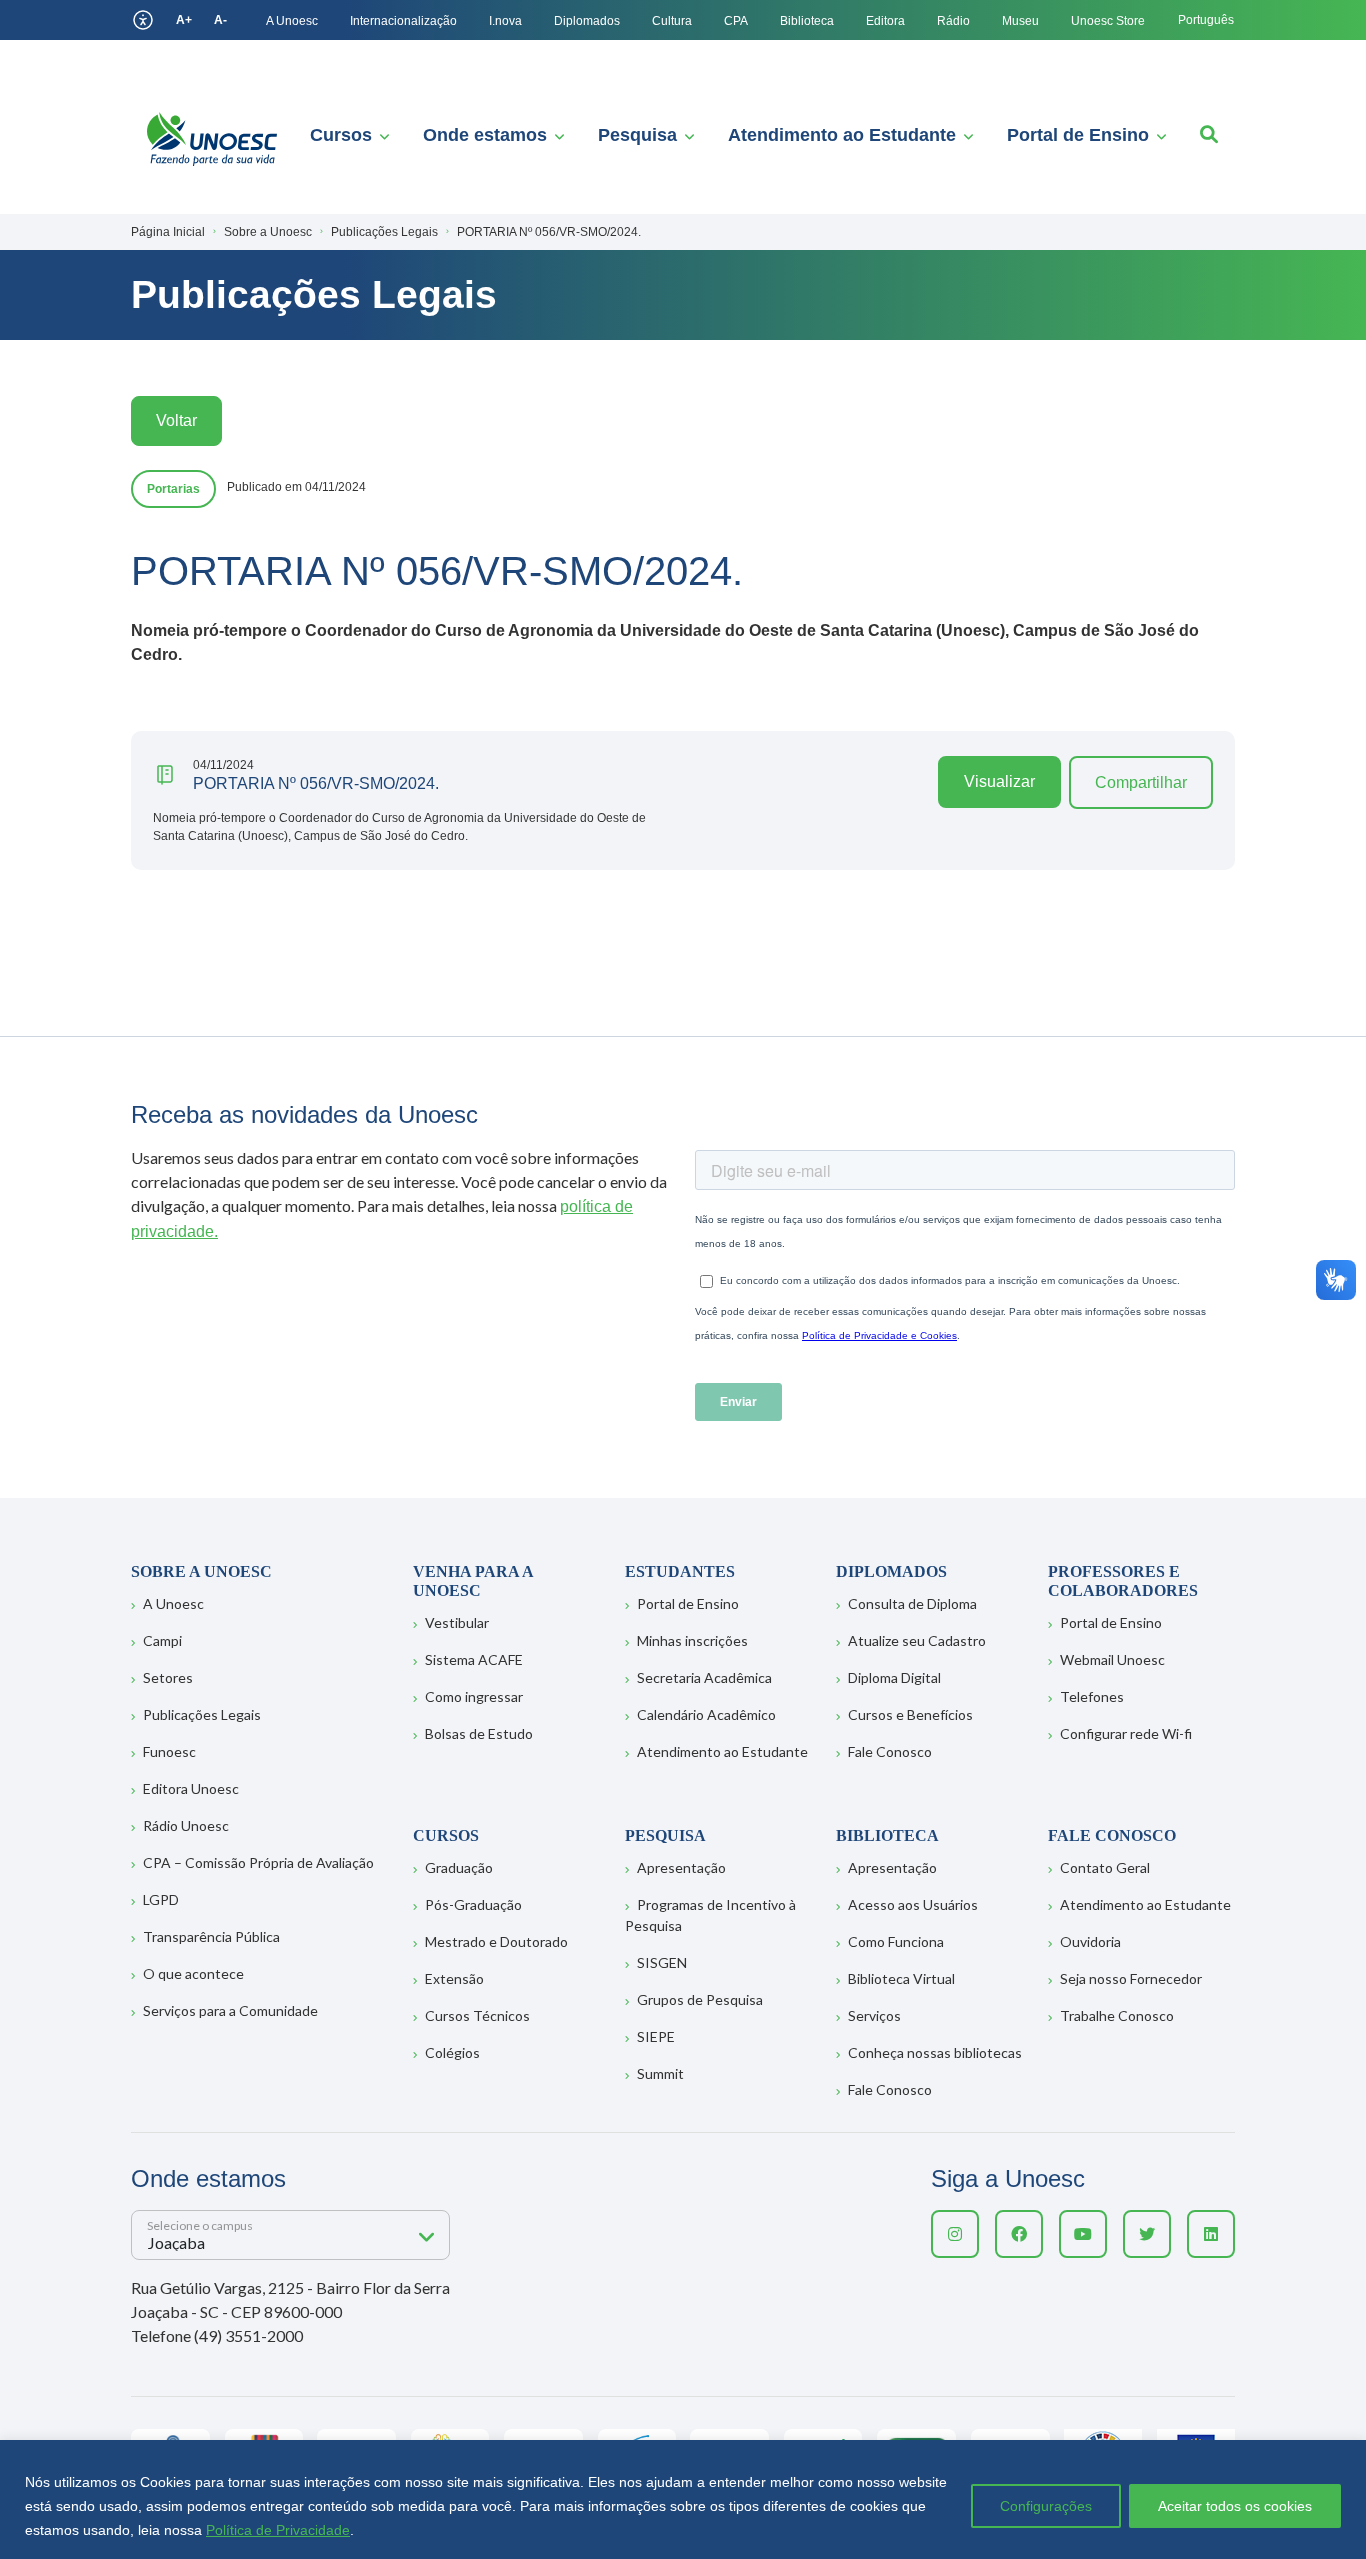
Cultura (672, 21)
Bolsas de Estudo (479, 1733)
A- (220, 20)
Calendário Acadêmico (706, 1714)
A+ (184, 20)
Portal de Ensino (1078, 135)
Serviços (874, 2015)
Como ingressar (474, 1696)
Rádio (953, 21)
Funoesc (169, 1751)
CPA (736, 21)
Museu (1020, 21)
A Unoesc (292, 21)
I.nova (505, 21)
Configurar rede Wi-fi (1126, 1733)
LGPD (161, 1899)
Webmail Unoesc (1112, 1659)
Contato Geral (1105, 1867)
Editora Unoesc (191, 1788)
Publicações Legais (202, 1714)
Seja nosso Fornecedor (1131, 1978)
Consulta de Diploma (912, 1603)
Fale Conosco (890, 1751)
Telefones (1092, 1696)
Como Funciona (896, 1941)
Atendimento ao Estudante (842, 135)
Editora (885, 21)
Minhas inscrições (692, 1640)
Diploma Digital (894, 1677)
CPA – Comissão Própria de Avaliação (258, 1862)
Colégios (452, 2052)
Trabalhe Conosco (1117, 2015)
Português (1206, 20)
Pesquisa (637, 135)
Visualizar (999, 781)
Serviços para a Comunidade (230, 2010)
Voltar (176, 420)
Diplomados (587, 21)
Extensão (454, 1978)
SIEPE (656, 2036)
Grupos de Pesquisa (700, 1999)
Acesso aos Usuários (913, 1904)
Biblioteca (807, 21)
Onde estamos (485, 135)
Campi (162, 1640)
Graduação (459, 1867)
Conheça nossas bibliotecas (935, 2052)
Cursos (341, 135)
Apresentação (681, 1867)
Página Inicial (168, 232)
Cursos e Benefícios (910, 1714)
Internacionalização (403, 21)
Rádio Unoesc (186, 1825)
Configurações (1046, 2506)
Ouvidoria (1090, 1941)
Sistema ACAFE (474, 1659)
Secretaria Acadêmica (704, 1677)
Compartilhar (1141, 782)
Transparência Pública (211, 1936)
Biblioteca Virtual (901, 1978)
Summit (660, 2073)
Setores (168, 1677)
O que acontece (193, 1973)
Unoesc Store (1108, 21)
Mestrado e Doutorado (496, 1941)
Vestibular (457, 1622)
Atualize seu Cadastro (917, 1640)
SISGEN (662, 1962)
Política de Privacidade (278, 2530)
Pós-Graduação (473, 1904)
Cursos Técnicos (477, 2015)
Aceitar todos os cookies (1235, 2506)
